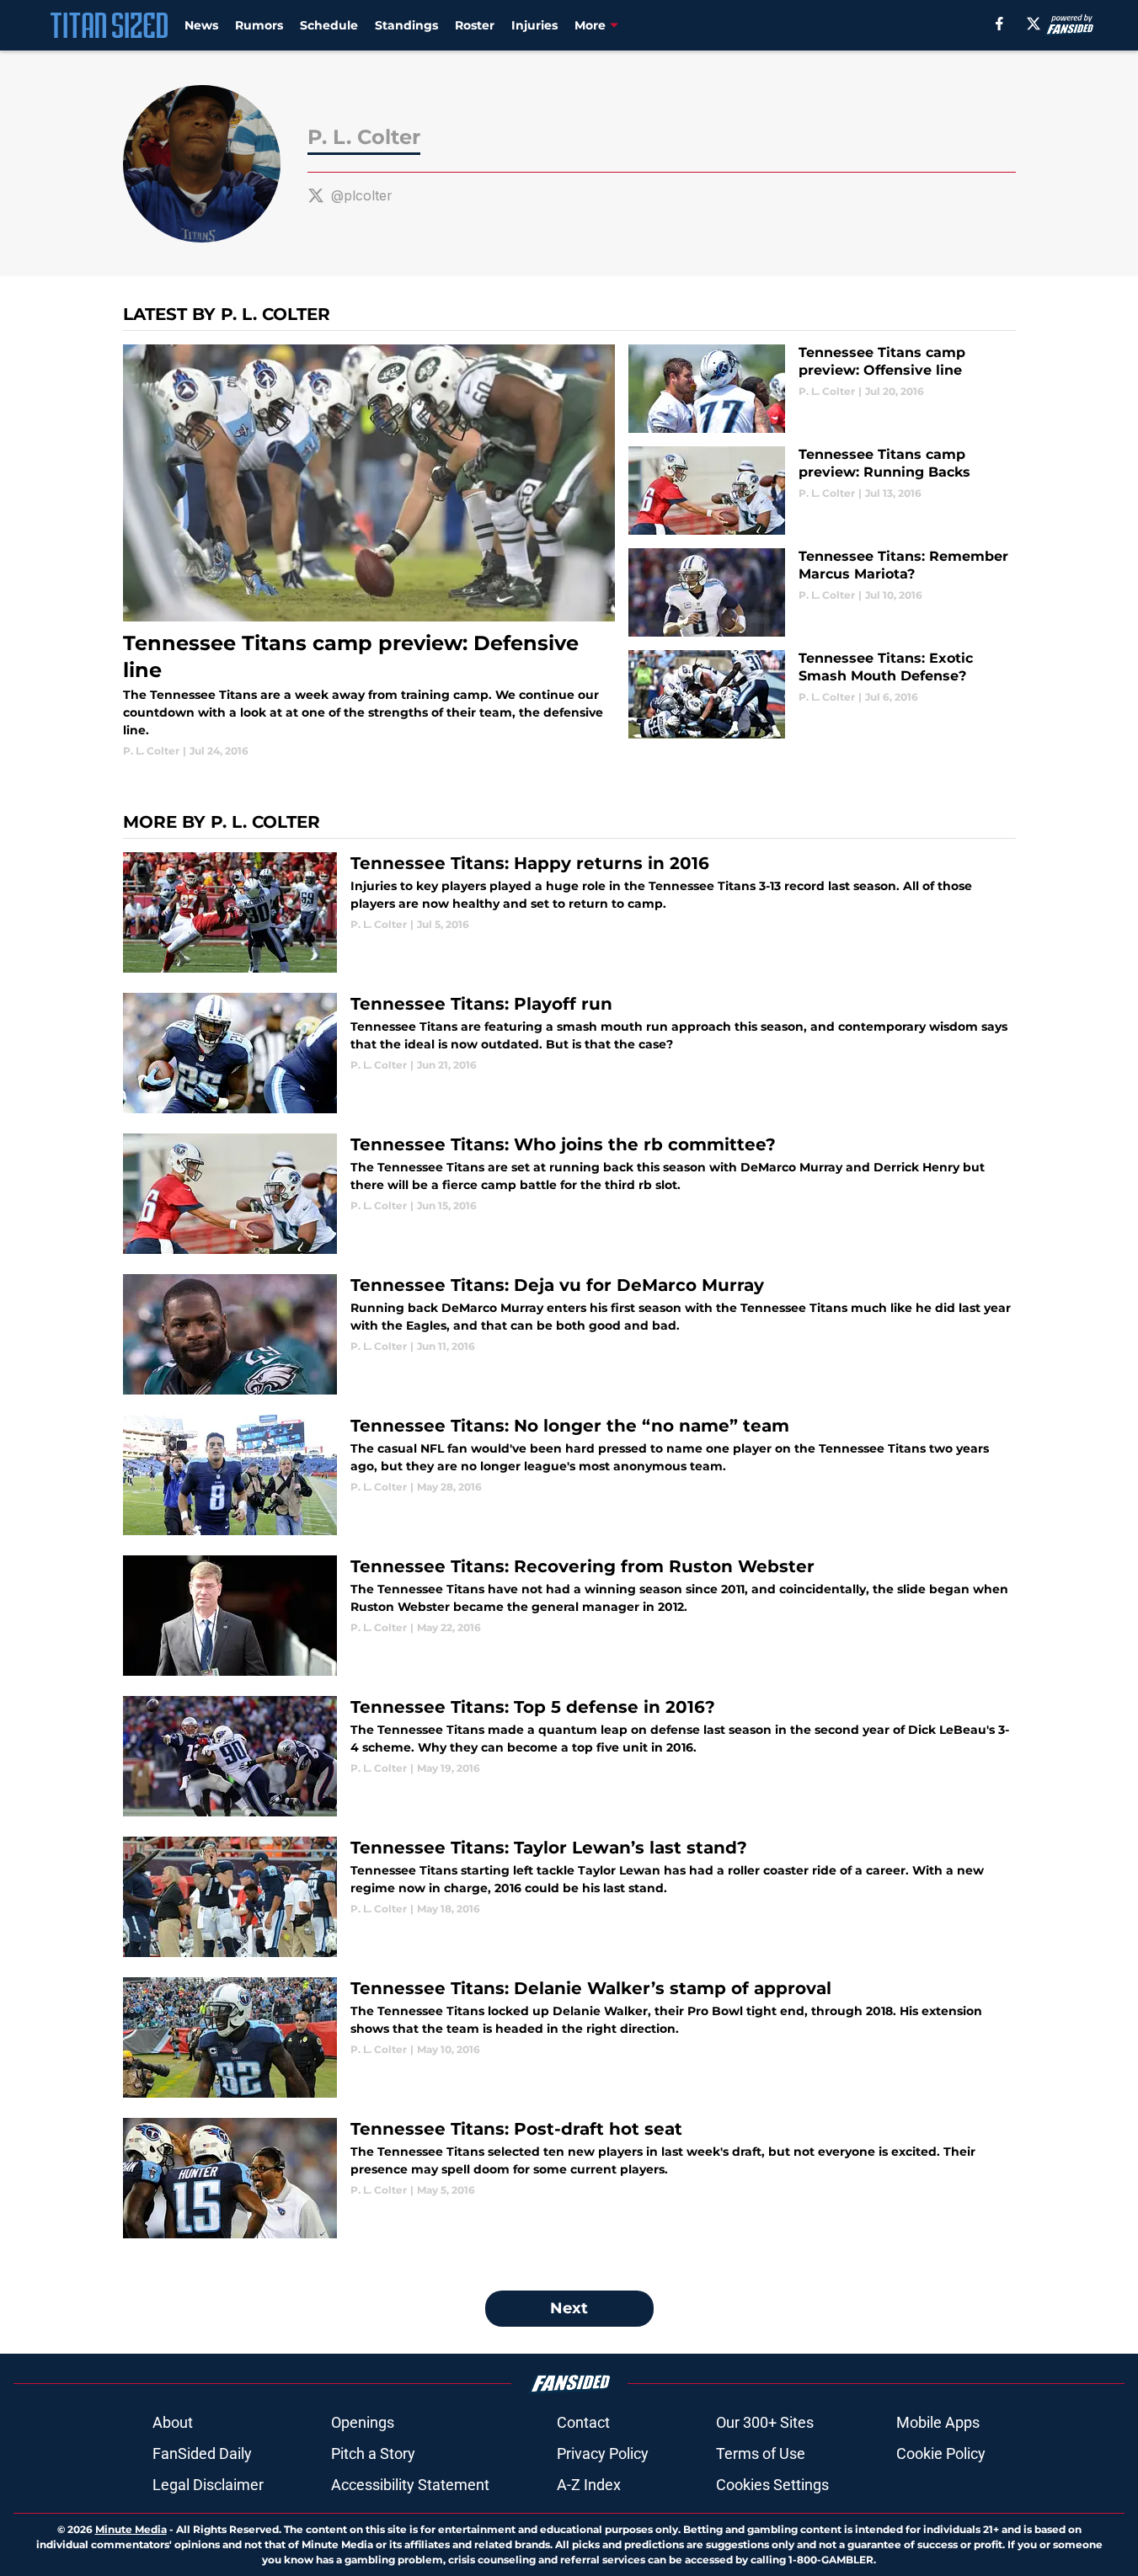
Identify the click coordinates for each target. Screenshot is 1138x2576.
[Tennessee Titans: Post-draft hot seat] (569, 2178)
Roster (475, 25)
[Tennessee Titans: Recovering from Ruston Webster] (569, 1616)
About (173, 2422)
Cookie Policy (941, 2453)
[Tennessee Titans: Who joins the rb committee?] (569, 1194)
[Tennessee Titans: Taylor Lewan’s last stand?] (569, 1897)
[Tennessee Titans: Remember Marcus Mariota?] (822, 592)
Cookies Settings (772, 2485)
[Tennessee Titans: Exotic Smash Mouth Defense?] (822, 694)
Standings (406, 25)
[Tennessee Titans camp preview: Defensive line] (369, 552)
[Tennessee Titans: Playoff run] (569, 1053)
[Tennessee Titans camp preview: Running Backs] (822, 491)
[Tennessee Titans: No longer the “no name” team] (569, 1475)
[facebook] (999, 24)
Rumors (259, 25)
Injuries (534, 25)
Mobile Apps (938, 2422)
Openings (363, 2422)
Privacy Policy (603, 2453)
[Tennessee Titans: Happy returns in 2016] (569, 912)
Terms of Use (761, 2453)
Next (569, 2308)
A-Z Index (589, 2485)
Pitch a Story (373, 2453)
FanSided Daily (202, 2453)
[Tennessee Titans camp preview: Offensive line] (822, 389)
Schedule (329, 25)
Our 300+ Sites (765, 2422)
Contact (583, 2422)
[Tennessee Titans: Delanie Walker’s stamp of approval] (569, 2037)
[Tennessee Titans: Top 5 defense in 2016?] (569, 1756)
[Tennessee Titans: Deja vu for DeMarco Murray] (569, 1334)
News (201, 25)
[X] (1034, 24)
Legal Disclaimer (208, 2485)
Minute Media (131, 2529)
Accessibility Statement (410, 2485)
